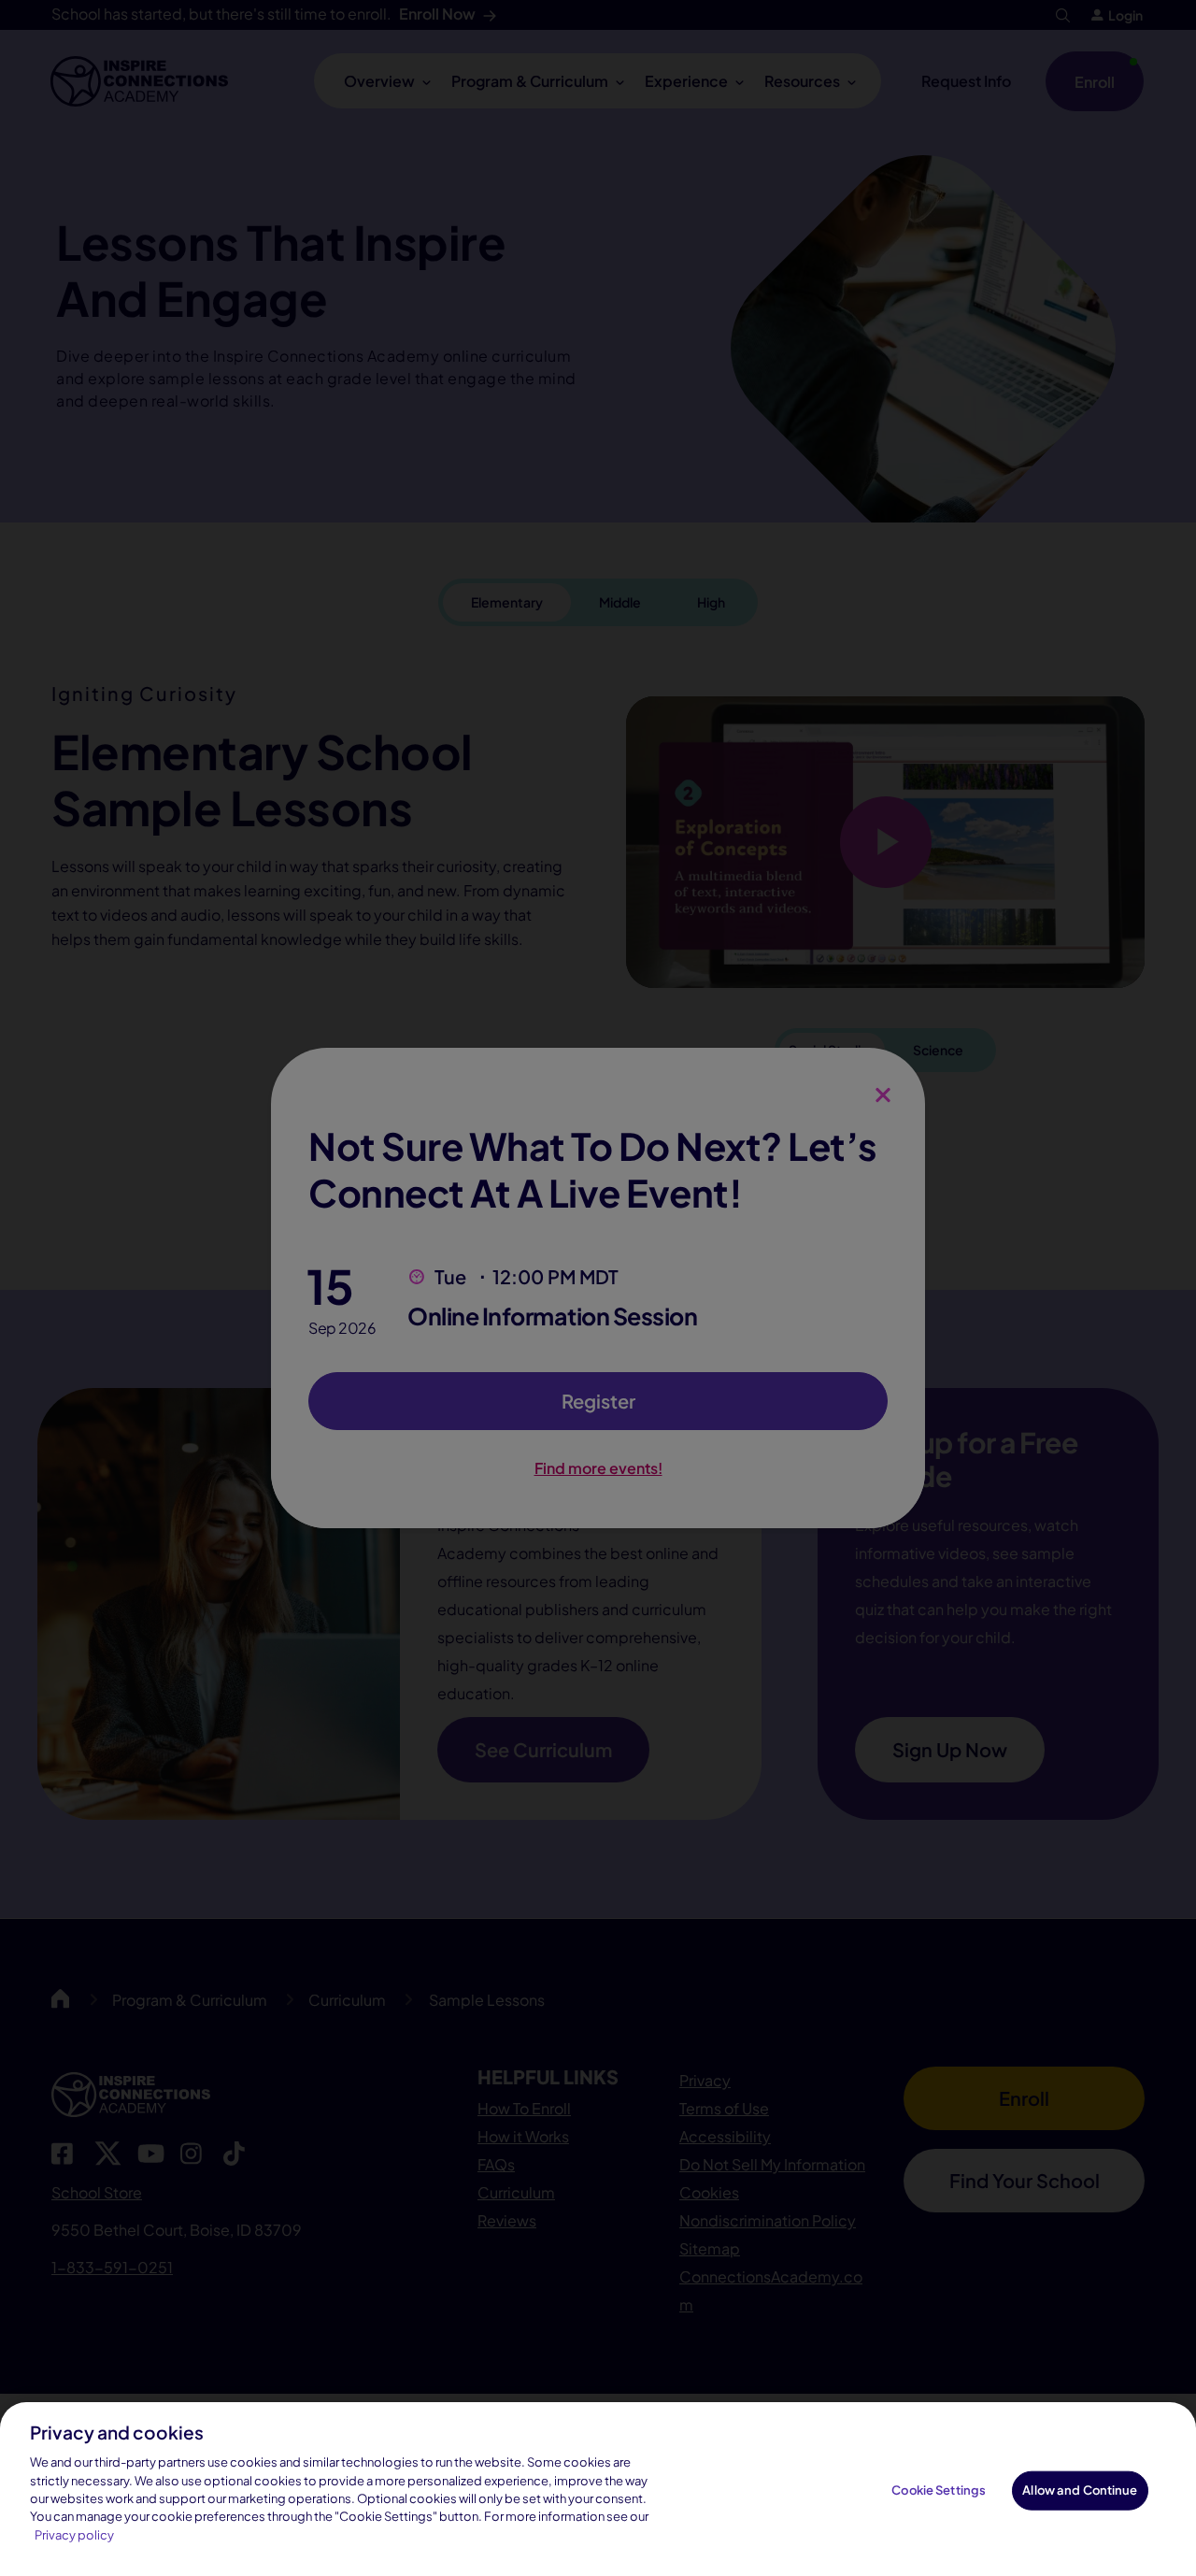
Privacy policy (74, 2535)
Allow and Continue (1080, 2490)
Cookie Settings (939, 2490)
